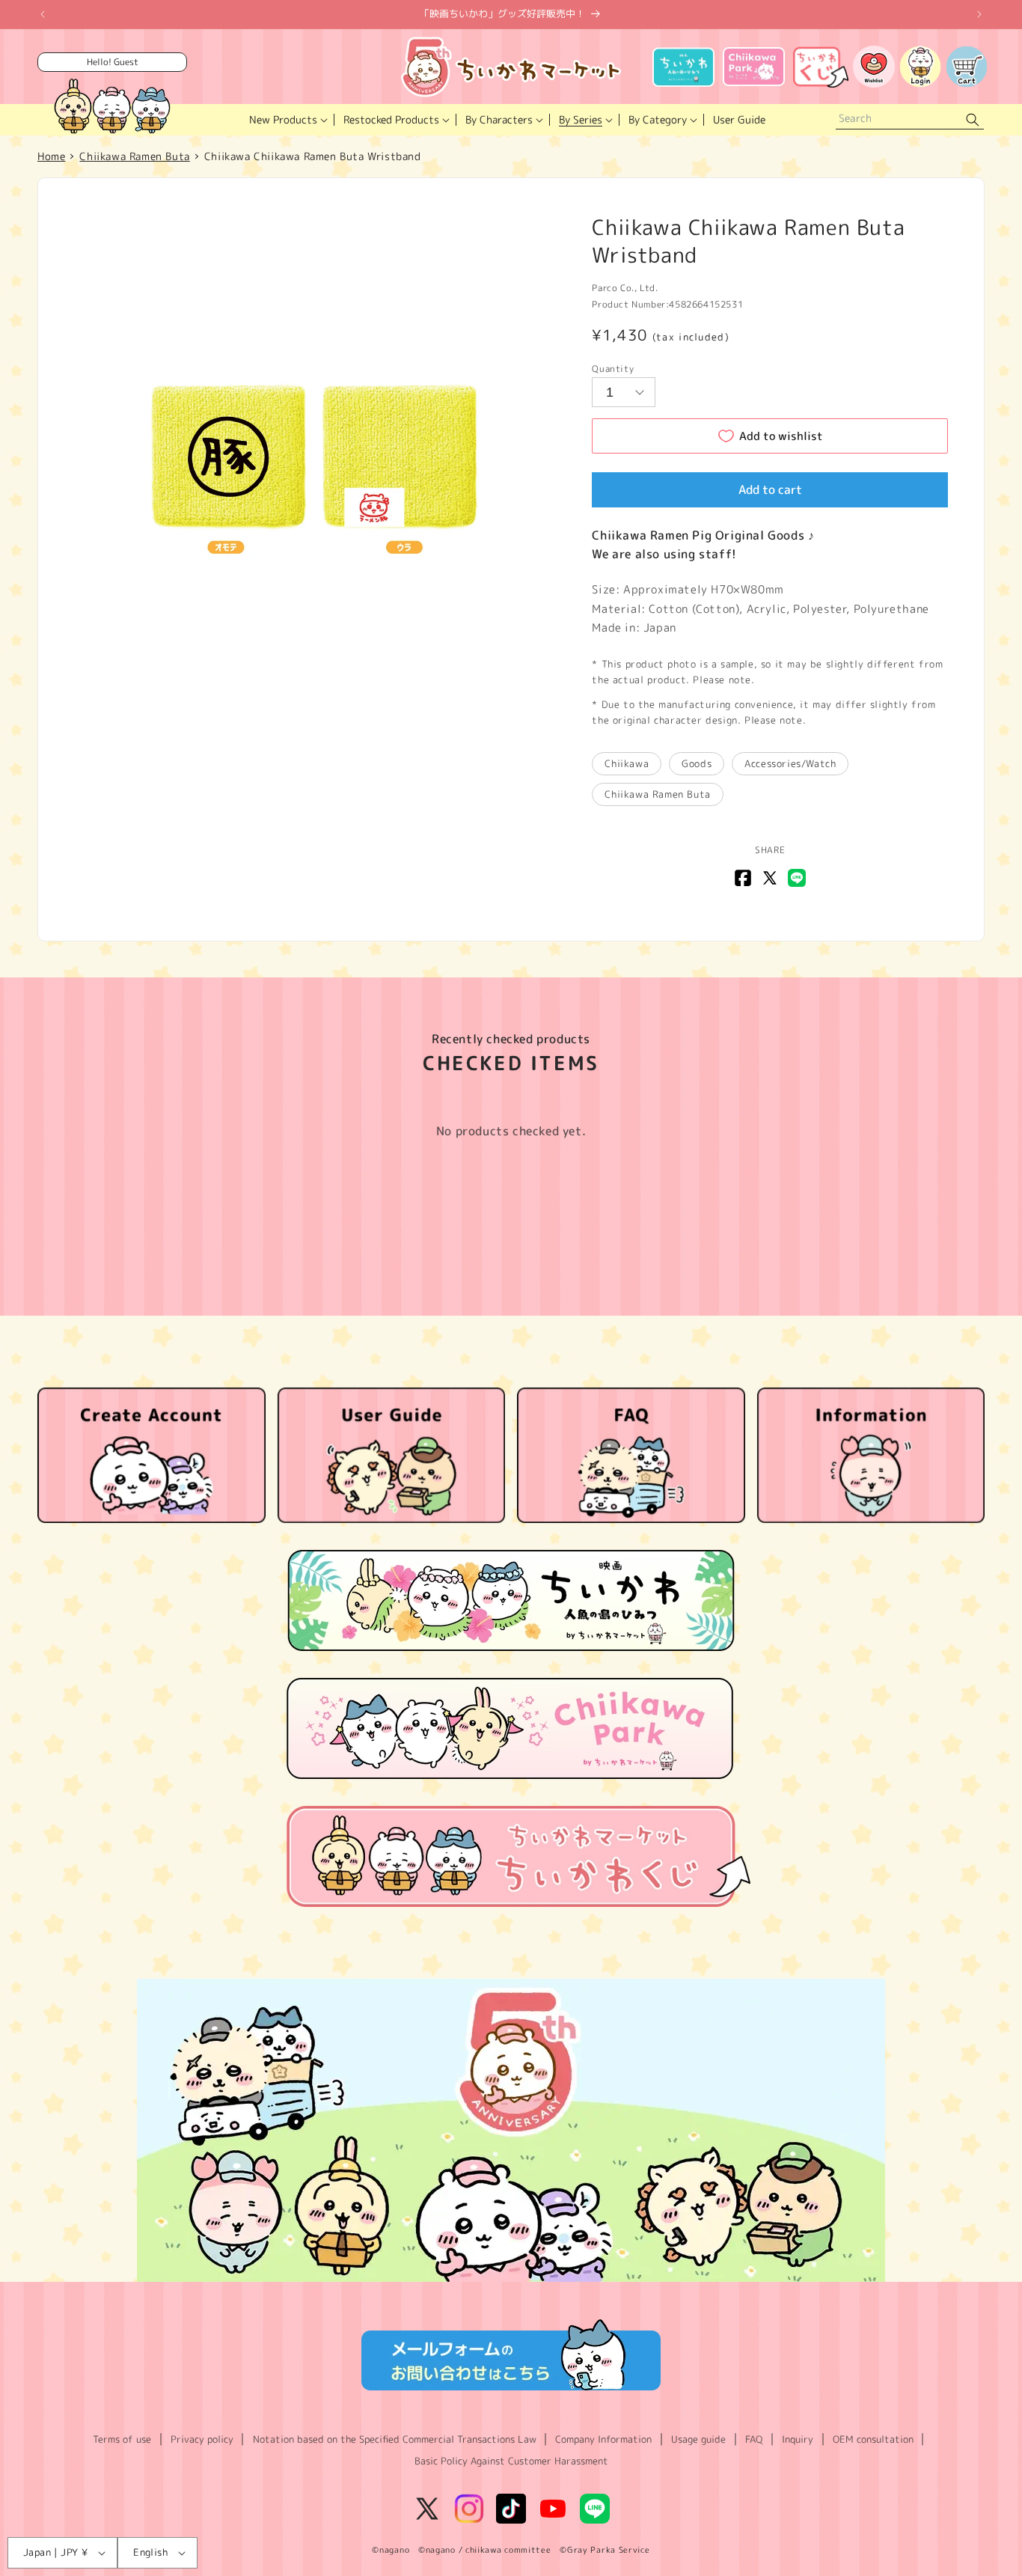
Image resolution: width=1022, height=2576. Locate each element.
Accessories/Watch (790, 763)
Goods (697, 763)
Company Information (603, 2439)
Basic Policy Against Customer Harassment (511, 2461)
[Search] (973, 120)
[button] (287, 120)
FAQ (754, 2439)
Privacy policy (202, 2439)
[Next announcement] (979, 14)
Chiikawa (627, 763)
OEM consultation (873, 2439)
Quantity (613, 369)
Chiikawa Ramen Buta (657, 794)
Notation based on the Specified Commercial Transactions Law (395, 2439)
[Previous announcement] (43, 14)
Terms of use (122, 2439)
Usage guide (698, 2439)
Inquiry (798, 2439)
